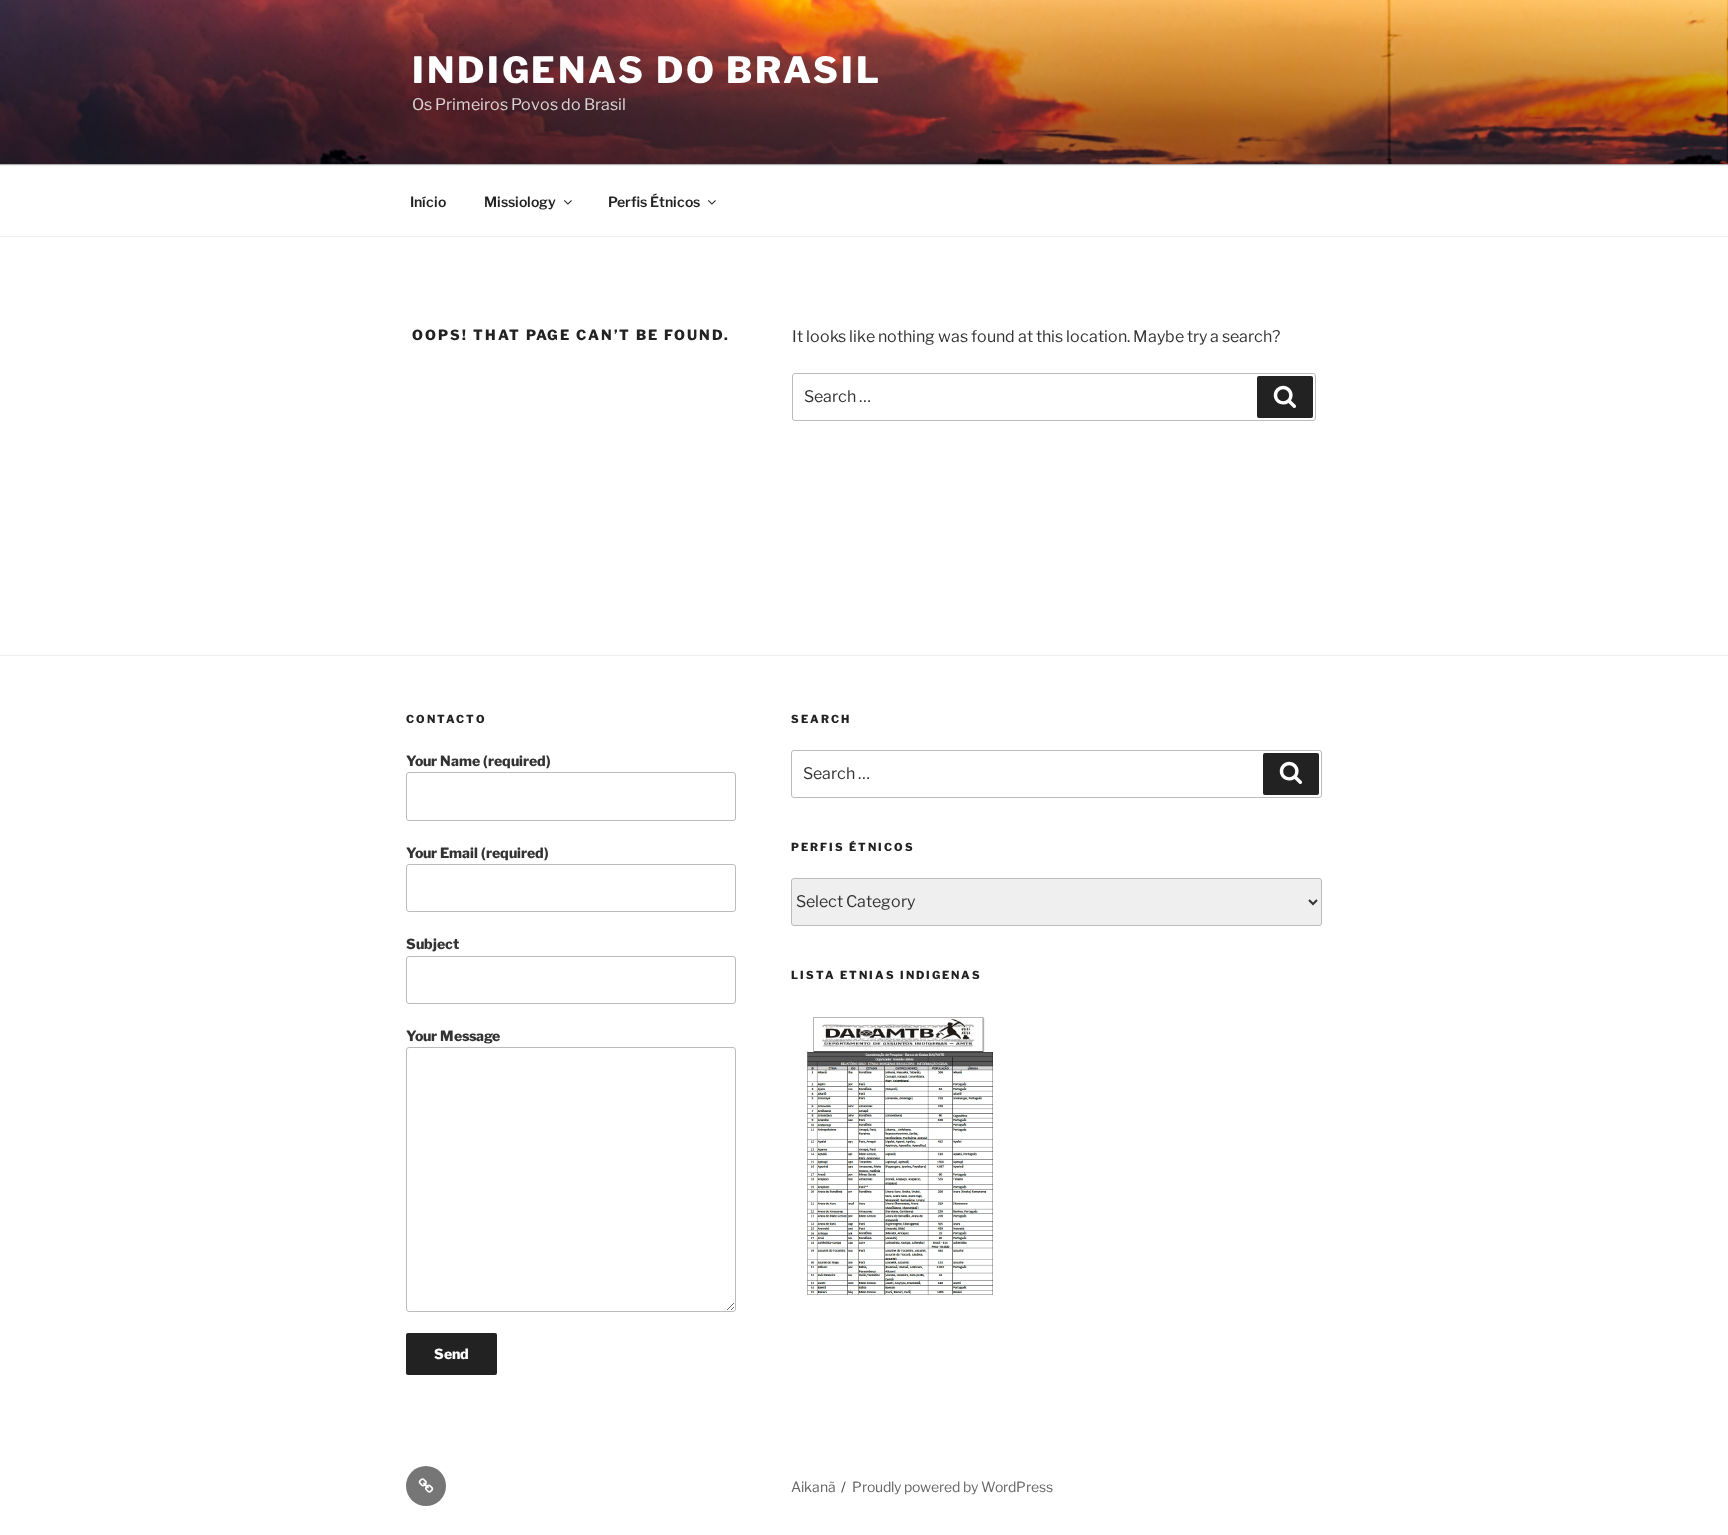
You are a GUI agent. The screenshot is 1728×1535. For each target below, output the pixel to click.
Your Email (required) (477, 852)
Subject (432, 943)
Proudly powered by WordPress (952, 1486)
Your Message (453, 1035)
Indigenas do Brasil (647, 70)
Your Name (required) (478, 760)
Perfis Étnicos (654, 201)
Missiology (520, 201)
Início (428, 201)
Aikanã (813, 1486)
